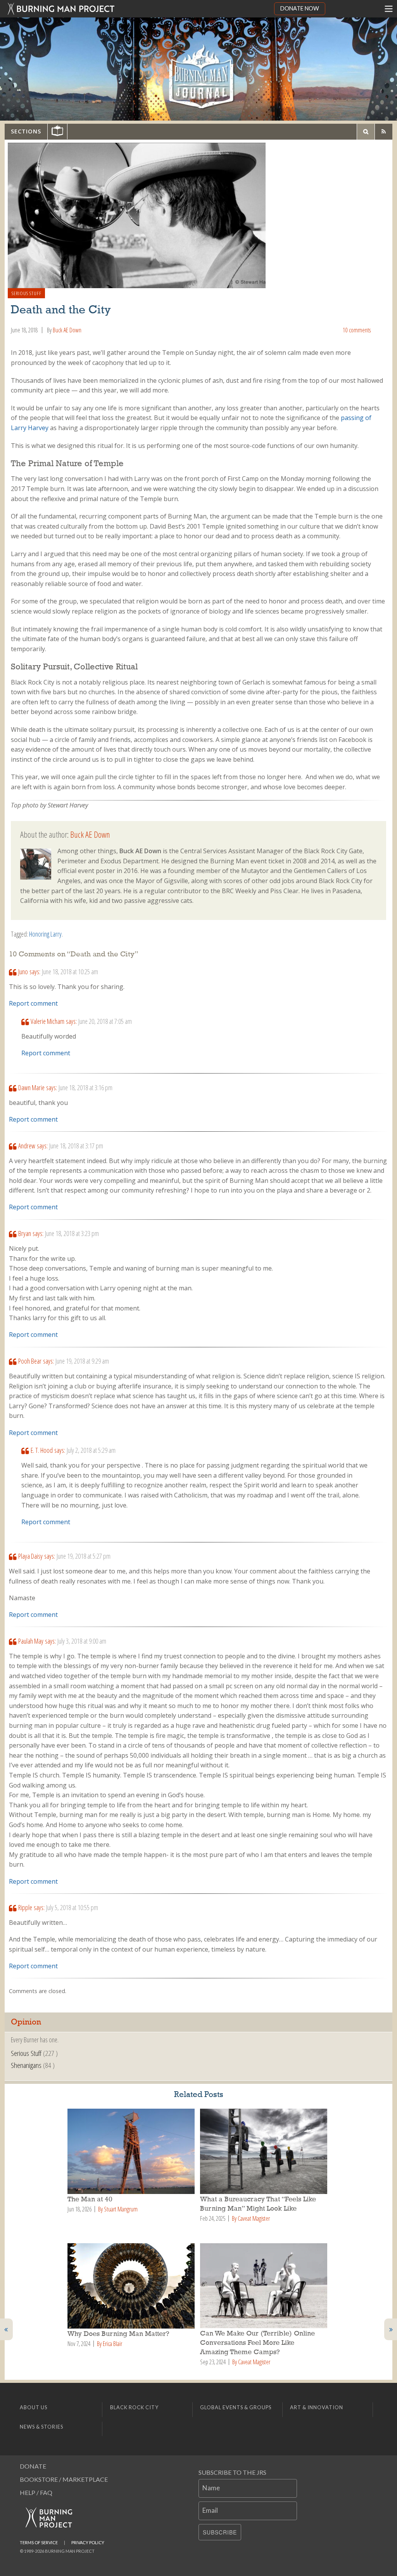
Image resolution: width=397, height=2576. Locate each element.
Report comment (33, 1003)
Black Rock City (134, 2407)
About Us (34, 2407)
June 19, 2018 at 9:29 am (82, 1361)
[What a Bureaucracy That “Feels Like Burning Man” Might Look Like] (265, 2151)
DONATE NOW (300, 8)
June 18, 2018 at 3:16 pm (85, 1087)
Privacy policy (88, 2542)
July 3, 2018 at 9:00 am (82, 1641)
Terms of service (39, 2542)
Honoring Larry (45, 934)
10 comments (357, 330)
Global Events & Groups (236, 2407)
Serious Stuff (27, 293)
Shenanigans (26, 2065)
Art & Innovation (317, 2407)
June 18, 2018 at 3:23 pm (72, 1233)
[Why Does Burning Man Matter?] (132, 2286)
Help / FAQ (36, 2492)
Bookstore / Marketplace (64, 2479)
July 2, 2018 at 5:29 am (91, 1450)
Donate (33, 2466)
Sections (26, 131)
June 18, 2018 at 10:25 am (70, 972)
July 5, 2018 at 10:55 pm (72, 1907)
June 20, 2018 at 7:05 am (105, 1021)
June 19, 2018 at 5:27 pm (84, 1556)
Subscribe (220, 2532)
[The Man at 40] (132, 2151)
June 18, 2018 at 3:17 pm (76, 1146)
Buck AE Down (67, 330)
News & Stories (41, 2427)
